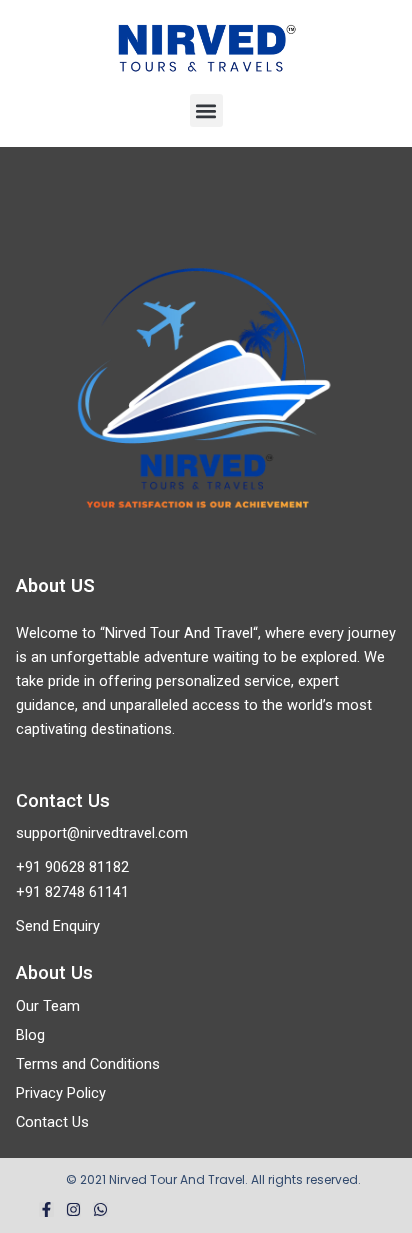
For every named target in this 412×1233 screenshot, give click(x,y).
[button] (206, 110)
